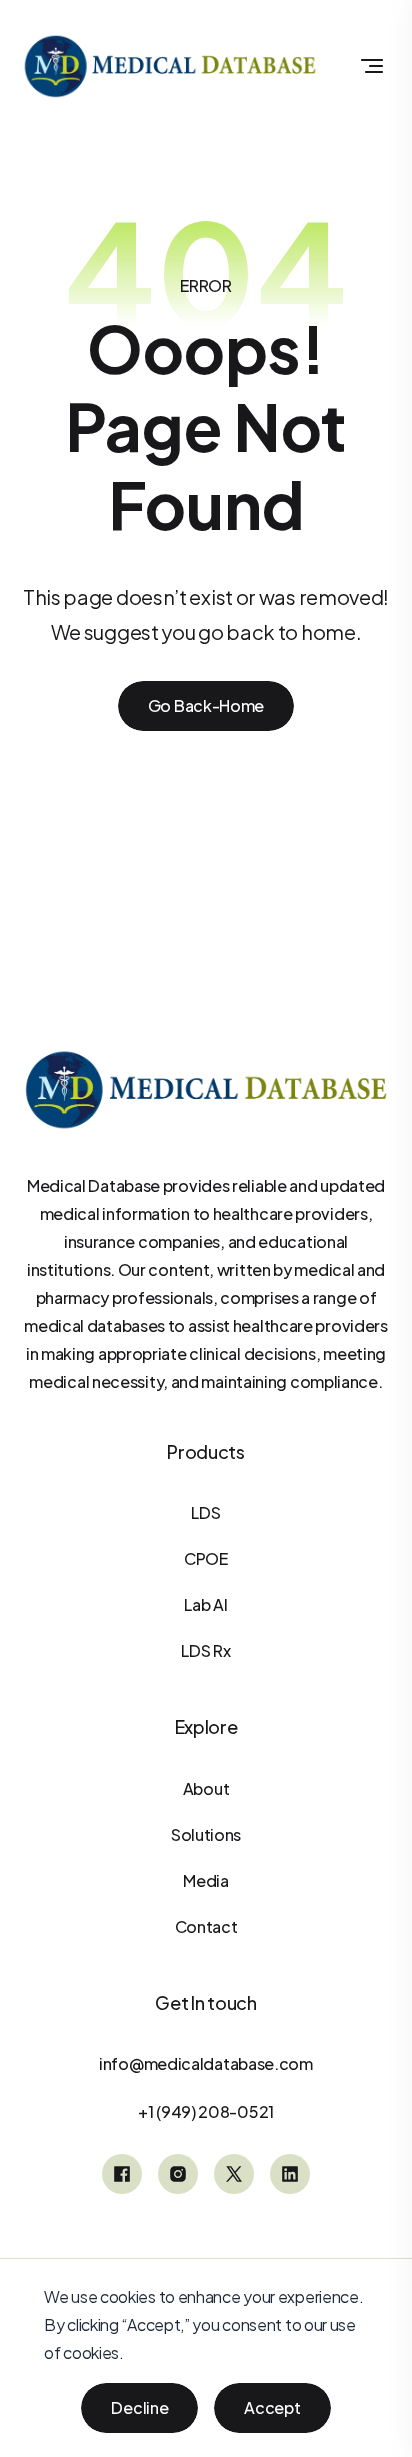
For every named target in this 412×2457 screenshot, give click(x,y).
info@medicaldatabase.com (206, 2063)
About (206, 1788)
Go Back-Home (206, 705)
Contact (206, 1926)
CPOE (206, 1558)
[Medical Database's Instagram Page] (178, 2174)
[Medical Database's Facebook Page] (122, 2174)
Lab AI (205, 1604)
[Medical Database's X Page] (234, 2174)
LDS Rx (205, 1650)
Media (206, 1880)
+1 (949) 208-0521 (206, 2111)
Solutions (206, 1834)
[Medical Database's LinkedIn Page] (290, 2174)
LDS (205, 1512)
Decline (139, 2407)
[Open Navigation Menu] (372, 66)
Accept (272, 2407)
